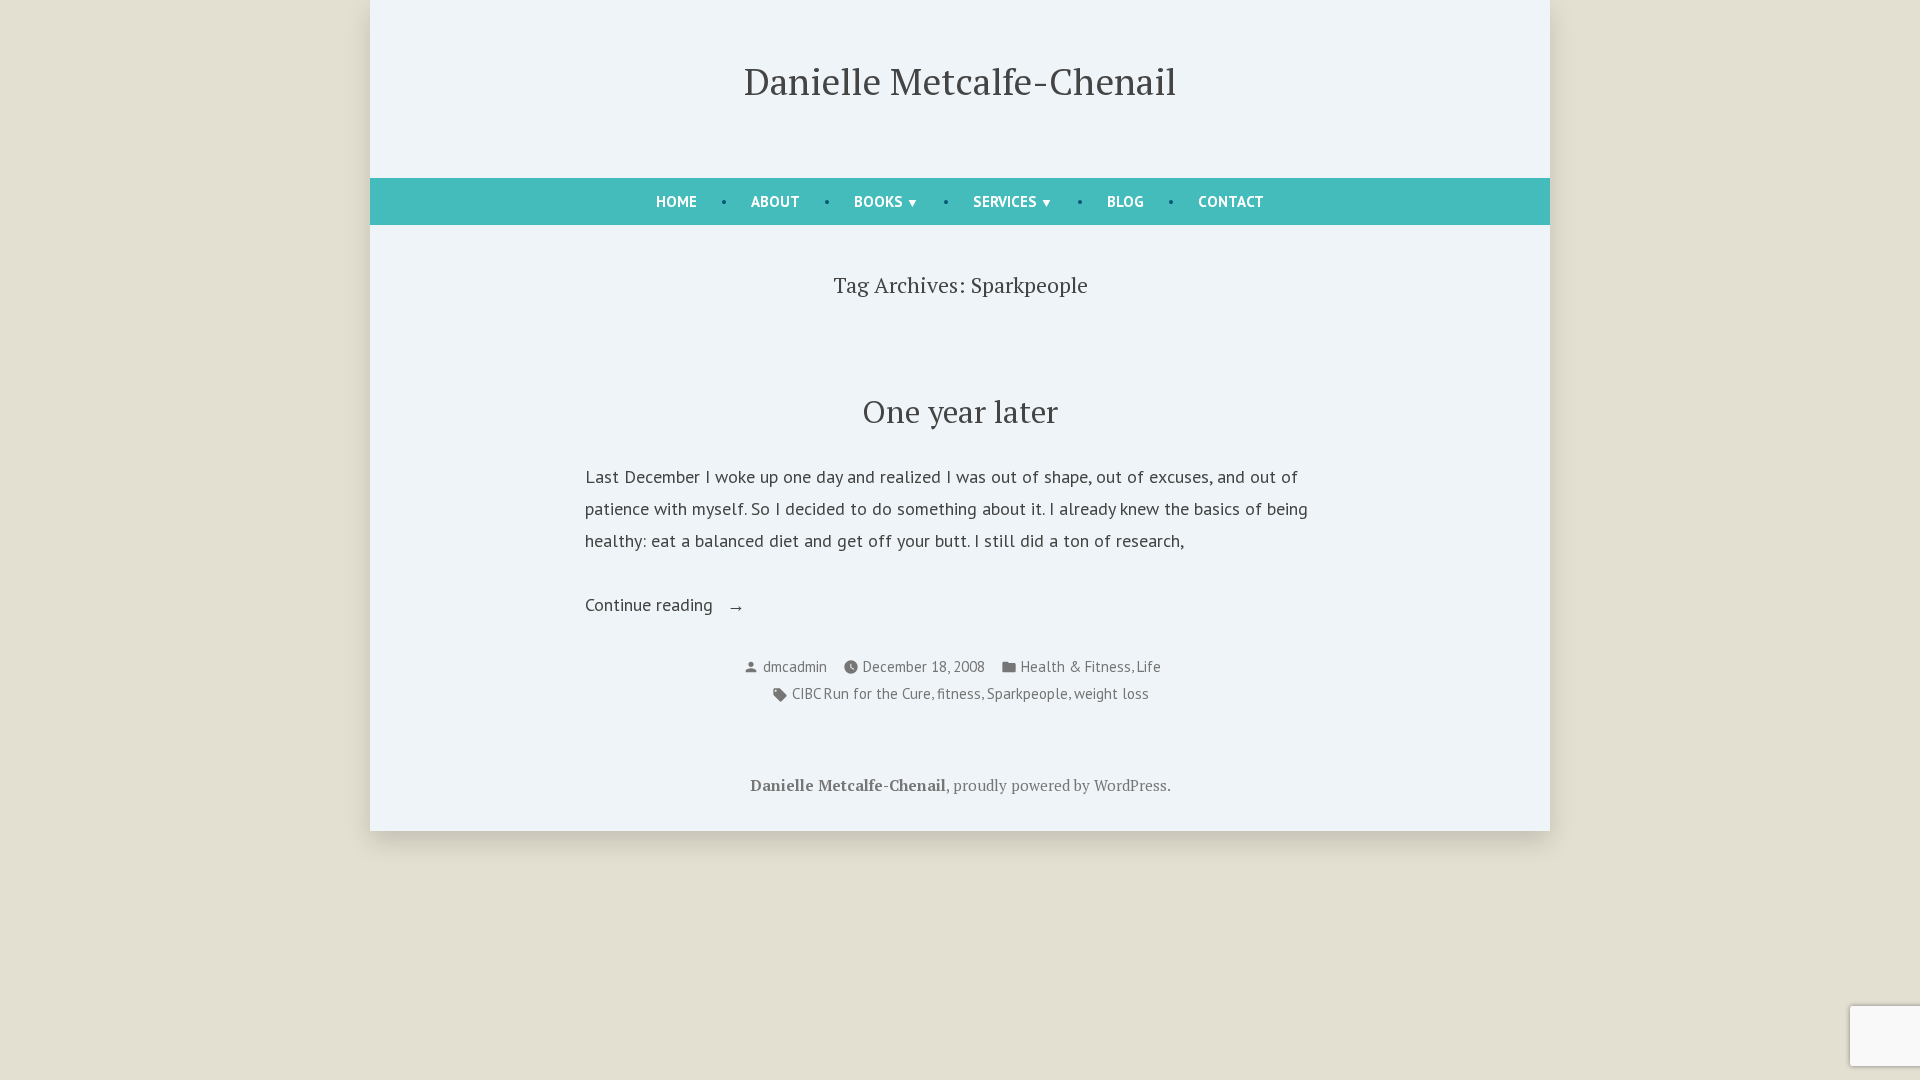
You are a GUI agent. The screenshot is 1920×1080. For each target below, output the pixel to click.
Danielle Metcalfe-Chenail (960, 81)
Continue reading (672, 606)
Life (1149, 666)
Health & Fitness (1076, 666)
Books (878, 201)
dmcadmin (795, 666)
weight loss (1111, 693)
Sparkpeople (1027, 693)
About (775, 201)
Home (676, 201)
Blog (1125, 201)
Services (1005, 201)
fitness (959, 693)
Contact (1231, 201)
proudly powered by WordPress (1060, 785)
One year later (960, 411)
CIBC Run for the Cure (861, 693)
